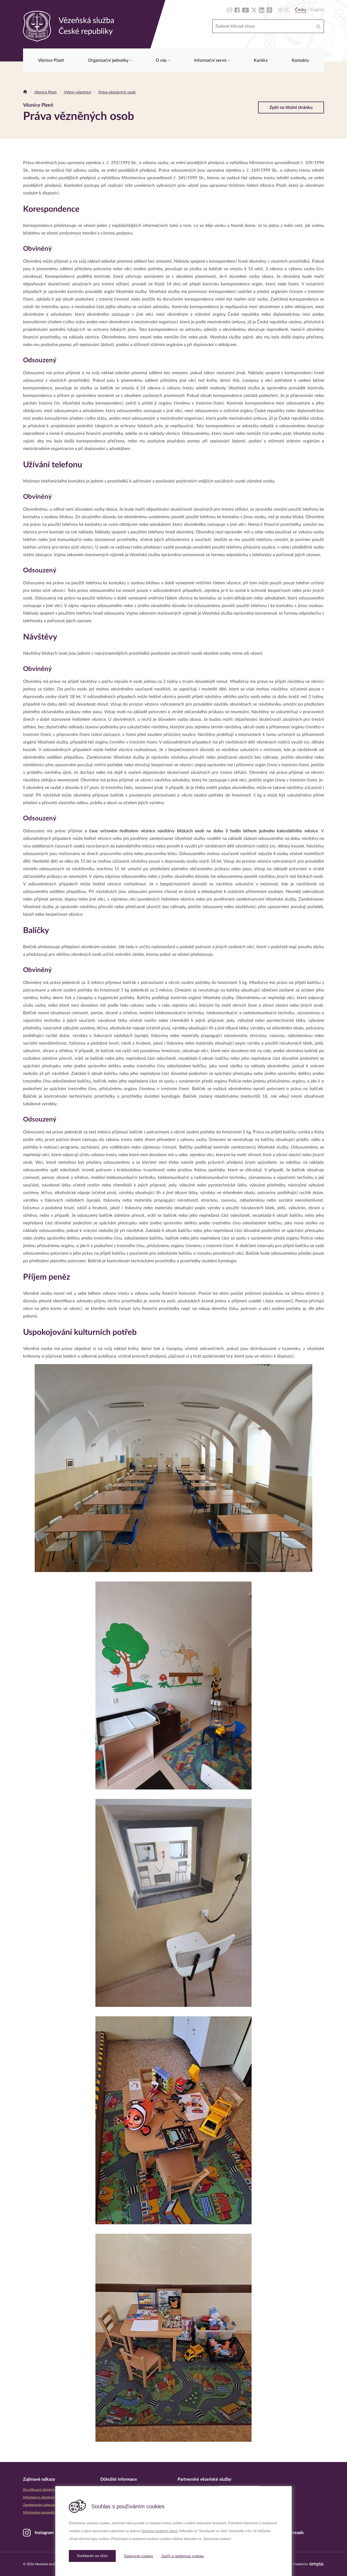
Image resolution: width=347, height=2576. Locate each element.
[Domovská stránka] (25, 92)
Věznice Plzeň (51, 60)
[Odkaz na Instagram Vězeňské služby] (229, 10)
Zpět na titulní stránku (291, 107)
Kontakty (300, 60)
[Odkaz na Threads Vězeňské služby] (269, 10)
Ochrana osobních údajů (159, 2531)
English (317, 10)
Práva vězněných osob (116, 92)
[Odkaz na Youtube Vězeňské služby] (245, 10)
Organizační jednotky (109, 60)
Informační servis (211, 60)
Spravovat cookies (139, 2556)
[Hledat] (319, 26)
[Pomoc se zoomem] (284, 10)
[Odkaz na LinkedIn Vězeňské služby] (262, 10)
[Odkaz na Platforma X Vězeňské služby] (254, 10)
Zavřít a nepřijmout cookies (183, 2556)
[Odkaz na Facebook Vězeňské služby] (237, 10)
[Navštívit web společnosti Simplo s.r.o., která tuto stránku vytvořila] (317, 2564)
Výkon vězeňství (77, 92)
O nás (162, 60)
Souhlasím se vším (92, 2556)
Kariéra (261, 60)
